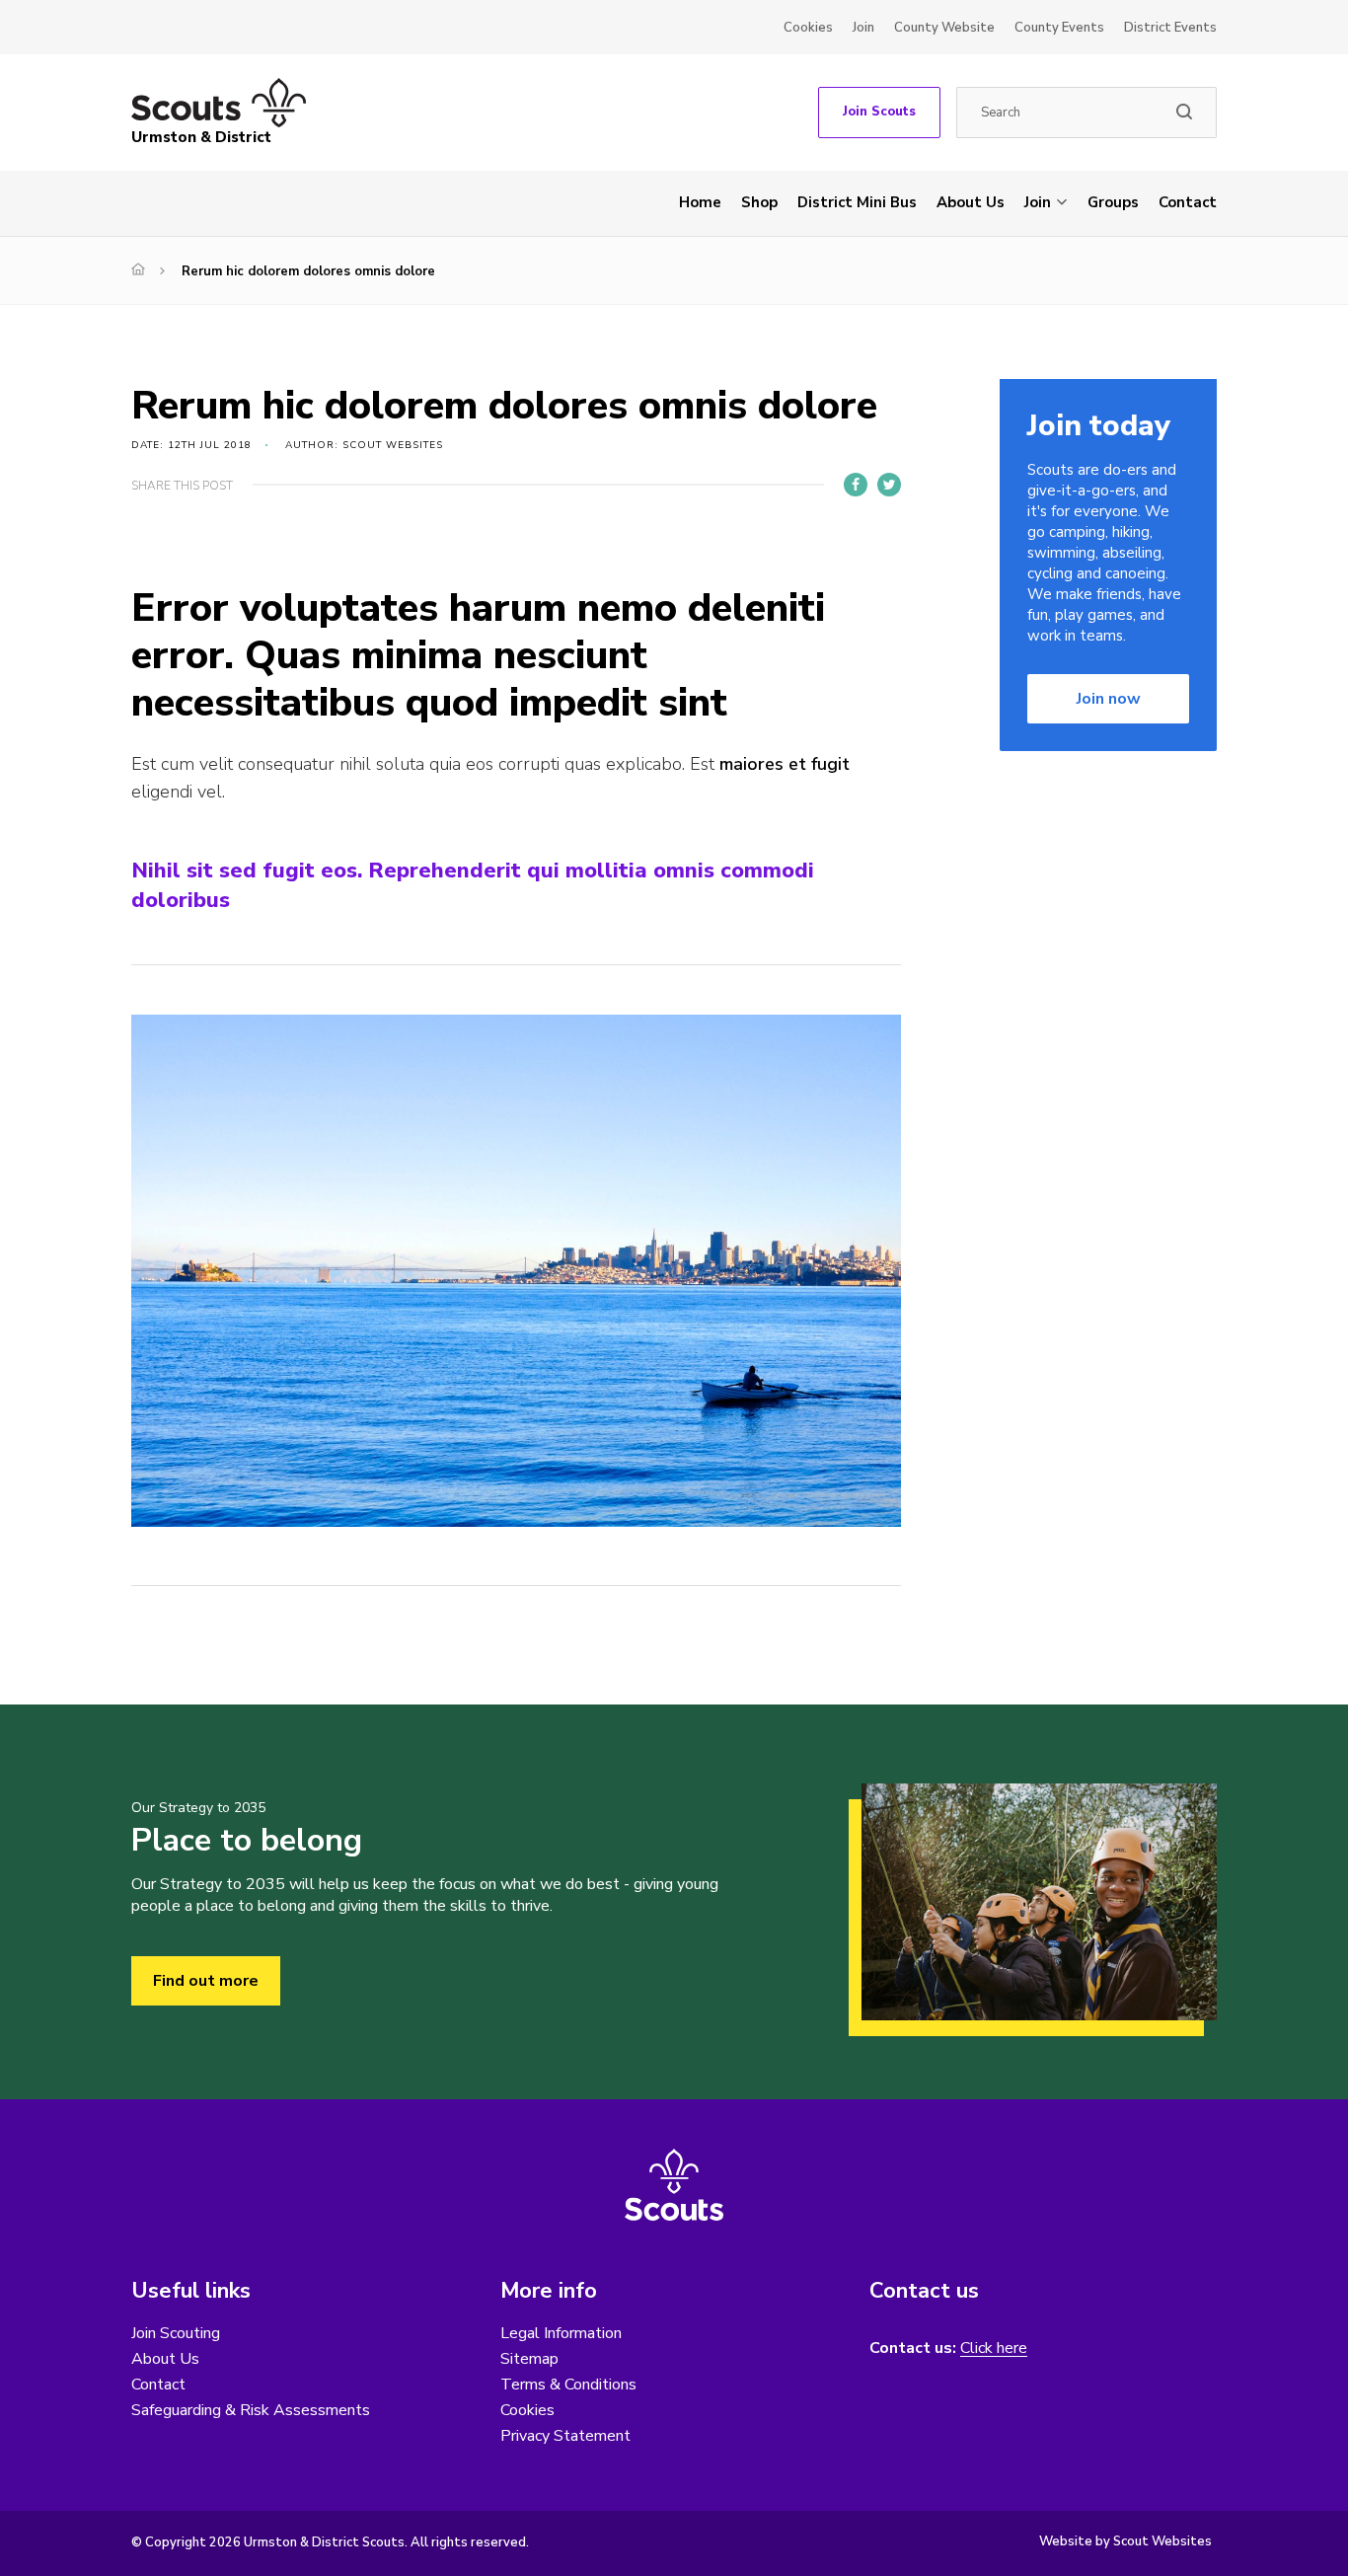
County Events (1059, 28)
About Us (971, 202)
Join (863, 28)
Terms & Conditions (568, 2385)
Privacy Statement (565, 2436)
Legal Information (561, 2333)
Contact (1188, 202)
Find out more (206, 1981)
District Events (1170, 28)
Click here (994, 2349)
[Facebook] (856, 485)
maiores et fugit (785, 764)
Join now (1109, 699)
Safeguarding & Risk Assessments (251, 2410)
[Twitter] (889, 485)
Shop (759, 202)
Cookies (808, 28)
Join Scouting (176, 2333)
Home (700, 202)
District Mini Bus (857, 202)
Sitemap (529, 2359)
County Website (944, 28)
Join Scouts (879, 112)
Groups (1113, 202)
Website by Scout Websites (1125, 2541)
